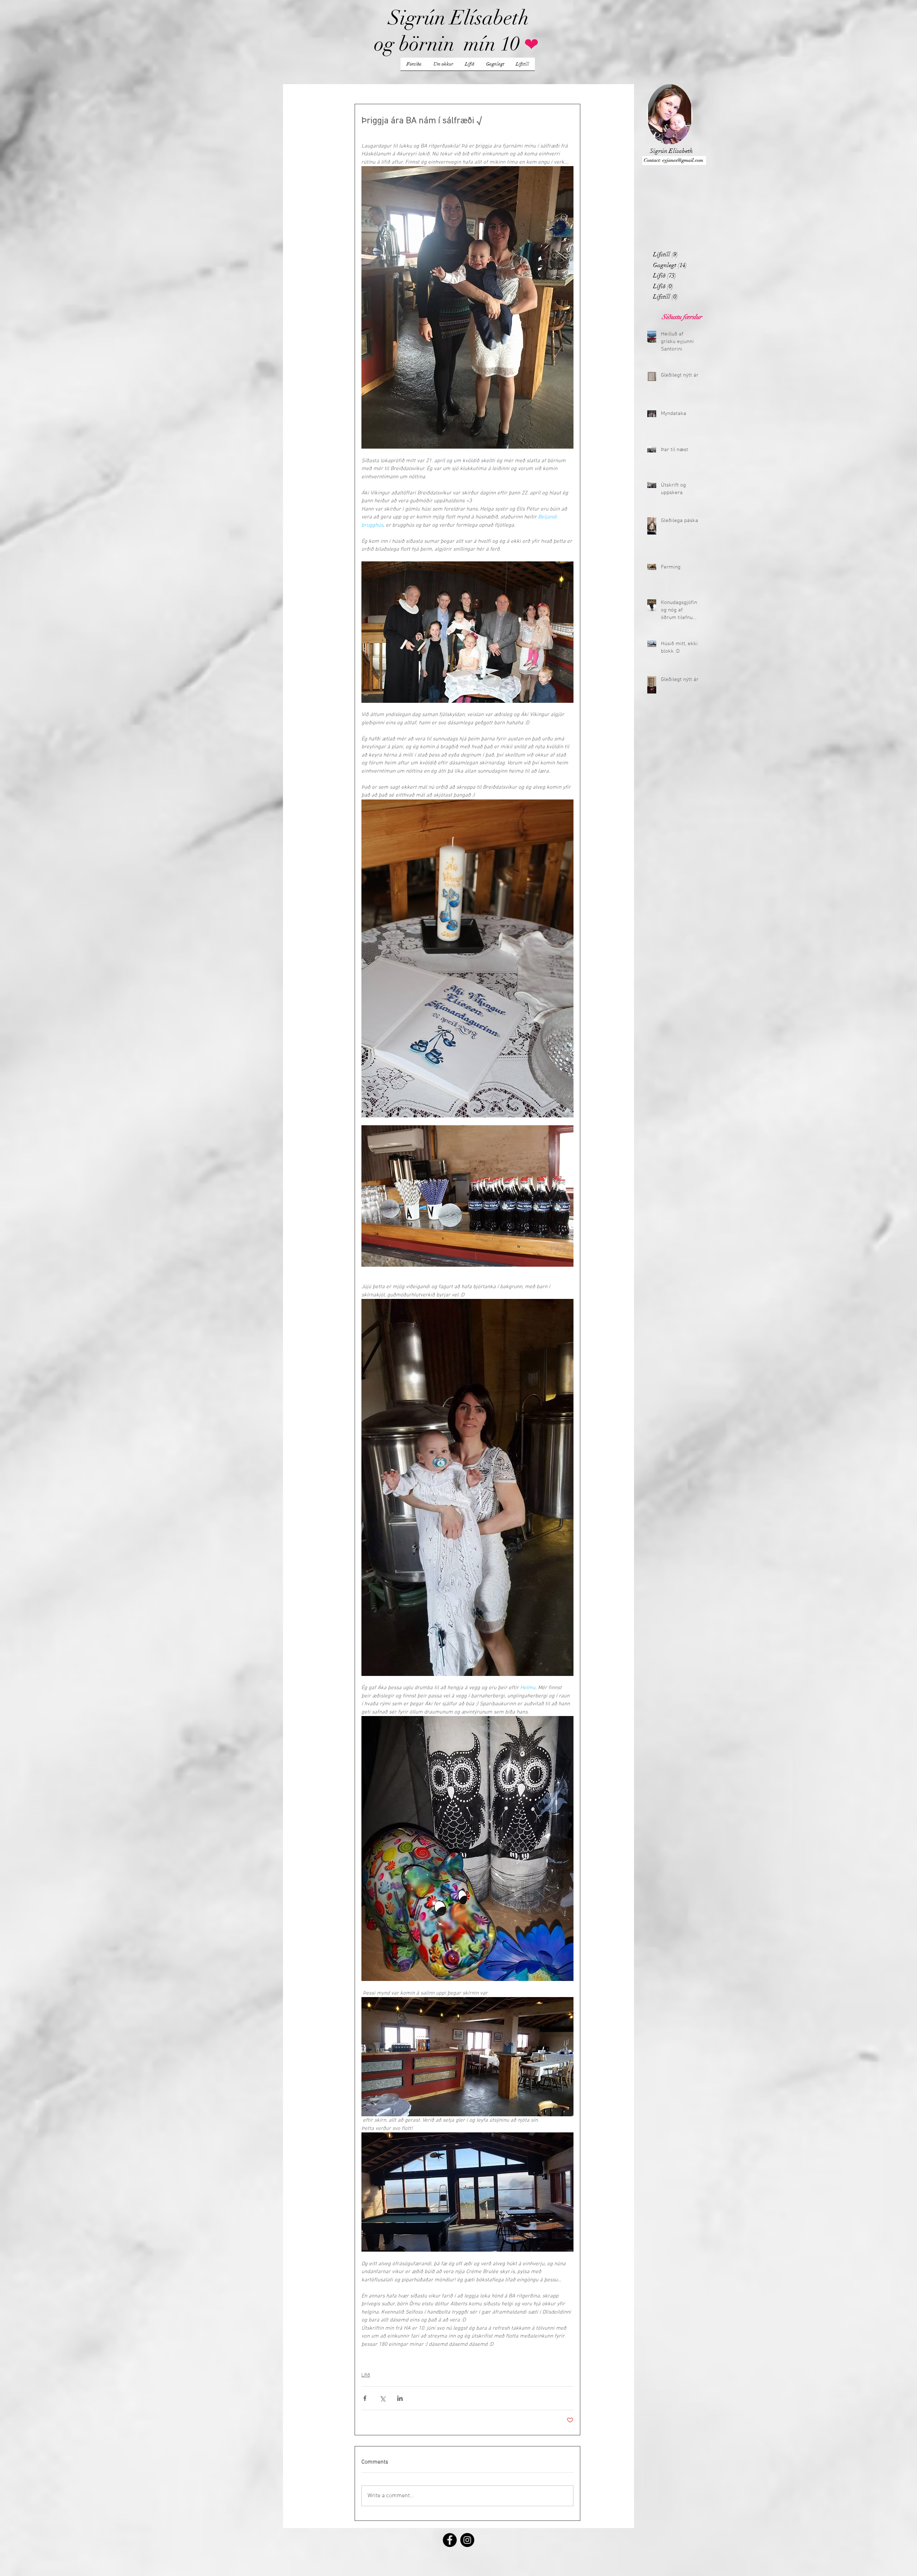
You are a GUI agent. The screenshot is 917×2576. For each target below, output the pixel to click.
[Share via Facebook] (365, 2398)
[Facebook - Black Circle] (450, 2540)
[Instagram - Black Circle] (467, 2540)
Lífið (366, 2375)
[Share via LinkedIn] (400, 2398)
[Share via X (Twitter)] (382, 2398)
